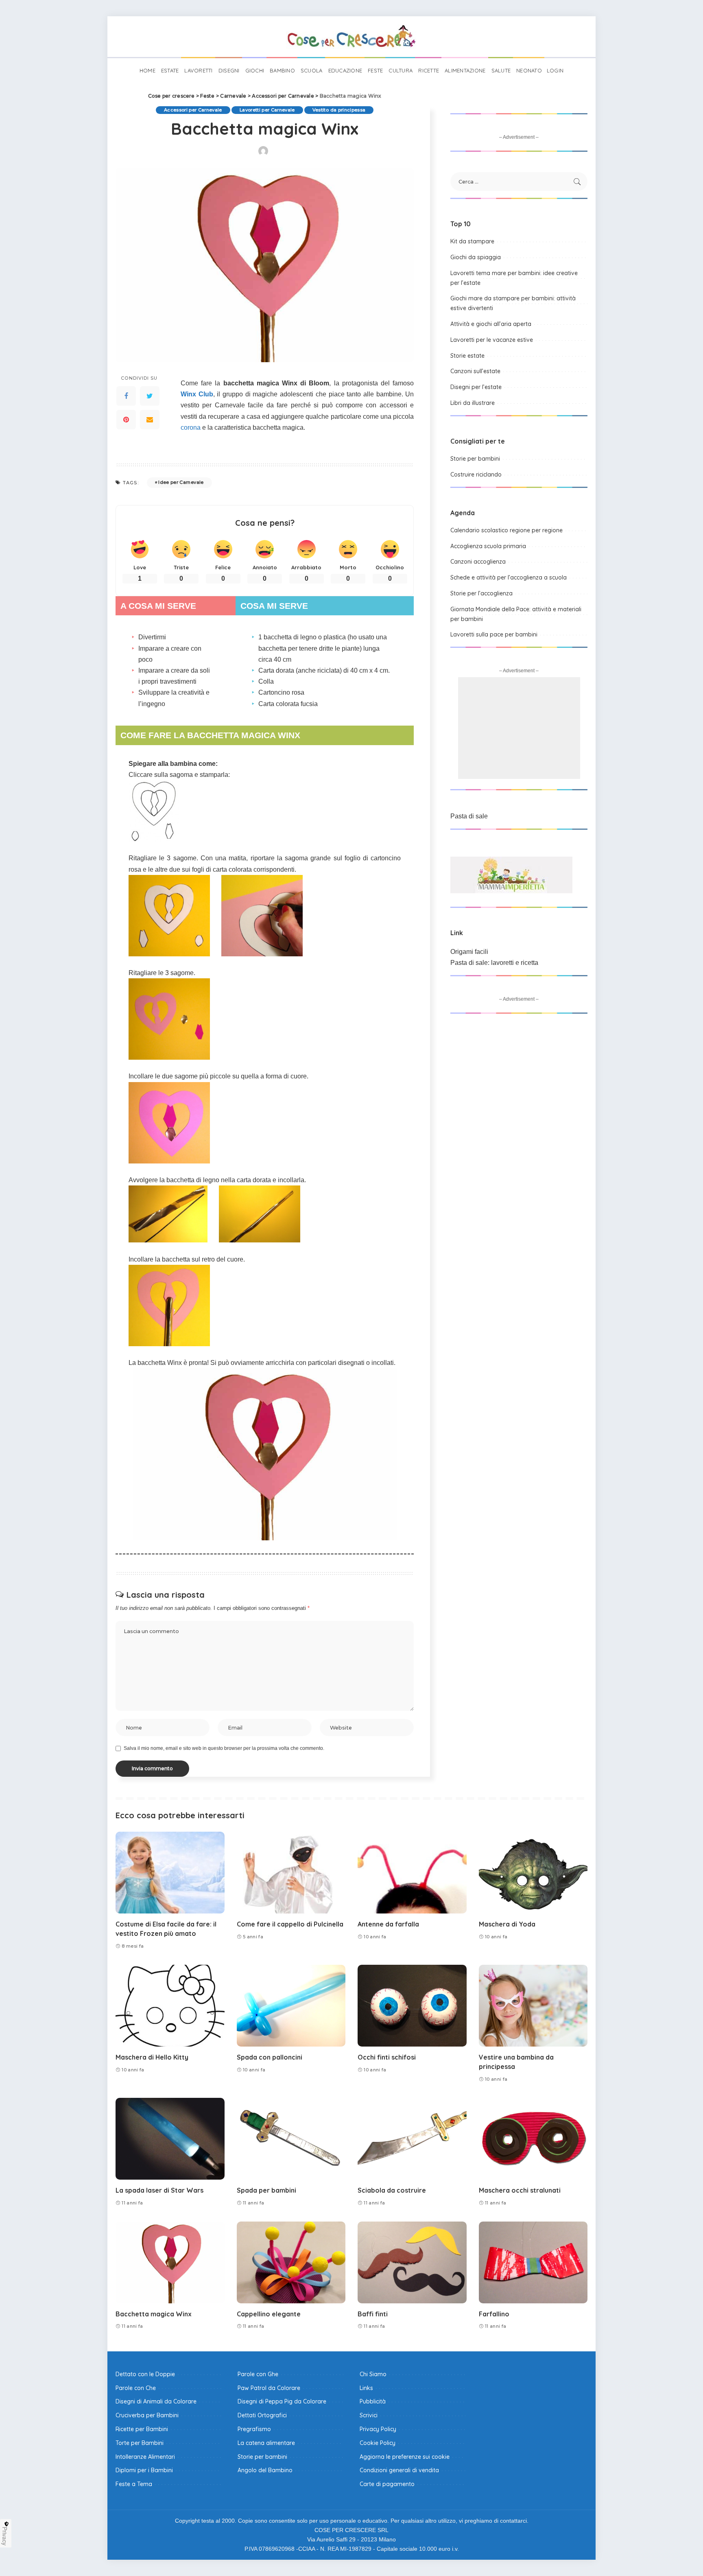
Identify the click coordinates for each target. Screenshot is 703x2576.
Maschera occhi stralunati (520, 2190)
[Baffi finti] (412, 2262)
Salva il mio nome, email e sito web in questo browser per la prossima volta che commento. (224, 1748)
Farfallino (494, 2314)
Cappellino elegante (269, 2314)
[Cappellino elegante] (291, 2262)
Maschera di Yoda (507, 1924)
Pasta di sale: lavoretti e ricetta (494, 963)
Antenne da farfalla (388, 1924)
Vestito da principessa (339, 110)
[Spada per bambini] (291, 2139)
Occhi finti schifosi (387, 2057)
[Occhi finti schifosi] (412, 2006)
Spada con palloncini (270, 2057)
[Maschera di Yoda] (533, 1873)
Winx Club (197, 394)
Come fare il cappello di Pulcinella (290, 1924)
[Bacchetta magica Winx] (170, 2262)
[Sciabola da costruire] (412, 2139)
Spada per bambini (266, 2190)
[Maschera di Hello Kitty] (170, 2006)
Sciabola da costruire (392, 2190)
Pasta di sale (469, 816)
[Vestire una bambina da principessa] (533, 2006)
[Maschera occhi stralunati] (533, 2139)
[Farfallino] (533, 2262)
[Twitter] (150, 396)
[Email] (150, 420)
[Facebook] (126, 396)
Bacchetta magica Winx (154, 2314)
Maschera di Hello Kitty (152, 2057)
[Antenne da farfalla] (412, 1873)
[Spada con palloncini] (291, 2006)
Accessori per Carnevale (193, 110)
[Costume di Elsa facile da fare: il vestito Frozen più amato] (170, 1873)
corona (191, 428)
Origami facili (469, 952)
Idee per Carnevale (181, 482)
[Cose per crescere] (351, 37)
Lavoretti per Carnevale (267, 110)
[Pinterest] (126, 420)
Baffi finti (373, 2314)
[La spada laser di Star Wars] (170, 2139)
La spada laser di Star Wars (159, 2190)
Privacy (5, 2536)
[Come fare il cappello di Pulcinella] (291, 1873)
